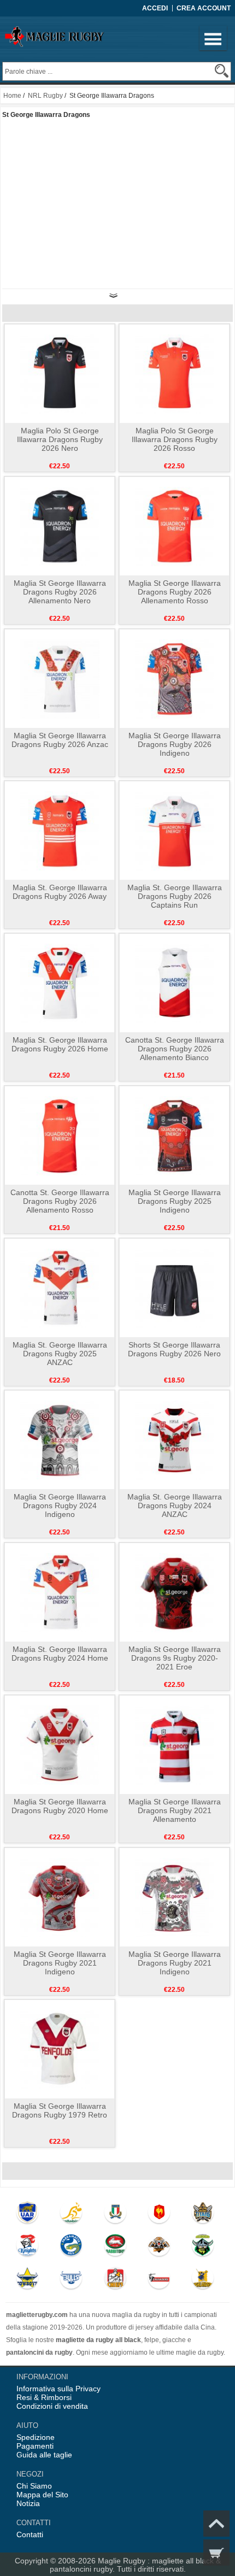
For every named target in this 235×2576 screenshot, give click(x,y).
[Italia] (115, 2215)
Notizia (28, 2503)
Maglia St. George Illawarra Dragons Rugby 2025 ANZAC (60, 1354)
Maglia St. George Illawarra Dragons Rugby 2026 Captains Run (175, 896)
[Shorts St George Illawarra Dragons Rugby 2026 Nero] (175, 1287)
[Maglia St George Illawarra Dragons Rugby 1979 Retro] (60, 2049)
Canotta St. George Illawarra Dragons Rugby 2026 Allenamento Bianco (175, 1049)
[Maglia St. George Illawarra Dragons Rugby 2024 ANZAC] (175, 1439)
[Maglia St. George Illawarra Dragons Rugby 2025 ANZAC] (60, 1287)
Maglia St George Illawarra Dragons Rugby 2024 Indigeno (60, 1505)
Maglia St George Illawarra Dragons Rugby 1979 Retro (60, 2110)
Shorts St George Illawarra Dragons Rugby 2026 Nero (174, 1349)
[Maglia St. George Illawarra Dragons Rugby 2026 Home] (60, 983)
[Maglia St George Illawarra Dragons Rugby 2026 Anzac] (60, 678)
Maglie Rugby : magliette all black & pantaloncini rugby (135, 2565)
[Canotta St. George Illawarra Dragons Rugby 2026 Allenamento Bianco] (175, 983)
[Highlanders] (203, 2280)
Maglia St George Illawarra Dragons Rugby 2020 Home (60, 1806)
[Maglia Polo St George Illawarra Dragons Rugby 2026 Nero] (60, 373)
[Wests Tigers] (159, 2248)
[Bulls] (72, 2280)
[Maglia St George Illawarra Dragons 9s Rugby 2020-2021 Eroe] (175, 1592)
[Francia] (159, 2215)
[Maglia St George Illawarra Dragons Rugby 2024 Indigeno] (60, 1439)
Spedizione (36, 2437)
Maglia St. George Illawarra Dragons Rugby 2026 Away (60, 892)
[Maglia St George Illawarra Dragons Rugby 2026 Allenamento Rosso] (175, 526)
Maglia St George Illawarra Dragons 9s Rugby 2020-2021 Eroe (175, 1658)
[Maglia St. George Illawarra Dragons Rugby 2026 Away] (60, 830)
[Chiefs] (115, 2280)
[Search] (222, 71)
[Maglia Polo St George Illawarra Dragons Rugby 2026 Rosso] (175, 373)
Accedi (155, 8)
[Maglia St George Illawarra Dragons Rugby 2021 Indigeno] (60, 1897)
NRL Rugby (45, 96)
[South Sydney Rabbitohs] (115, 2248)
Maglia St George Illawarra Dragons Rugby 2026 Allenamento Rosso (175, 592)
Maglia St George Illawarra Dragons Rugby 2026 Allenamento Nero (60, 592)
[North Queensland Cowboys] (27, 2280)
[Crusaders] (159, 2280)
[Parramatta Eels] (72, 2248)
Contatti (30, 2534)
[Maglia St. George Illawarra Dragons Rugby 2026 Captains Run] (175, 830)
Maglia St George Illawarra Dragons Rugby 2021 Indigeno (60, 1963)
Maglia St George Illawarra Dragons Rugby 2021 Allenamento (175, 1810)
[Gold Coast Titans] (203, 2215)
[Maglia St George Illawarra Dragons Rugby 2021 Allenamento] (175, 1744)
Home (12, 96)
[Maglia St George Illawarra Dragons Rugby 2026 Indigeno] (175, 678)
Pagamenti (35, 2446)
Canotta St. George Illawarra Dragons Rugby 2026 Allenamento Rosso (60, 1201)
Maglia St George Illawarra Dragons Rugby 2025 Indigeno (175, 1201)
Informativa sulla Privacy (58, 2389)
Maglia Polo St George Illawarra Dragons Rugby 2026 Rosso (175, 439)
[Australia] (72, 2215)
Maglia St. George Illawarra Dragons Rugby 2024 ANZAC (175, 1505)
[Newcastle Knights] (27, 2248)
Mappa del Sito (42, 2495)
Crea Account (204, 8)
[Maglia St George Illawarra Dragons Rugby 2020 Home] (60, 1744)
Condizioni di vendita (52, 2406)
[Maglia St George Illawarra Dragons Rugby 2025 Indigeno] (175, 1135)
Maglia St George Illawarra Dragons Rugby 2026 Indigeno (175, 744)
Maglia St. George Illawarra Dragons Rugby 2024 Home (60, 1654)
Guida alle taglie (44, 2455)
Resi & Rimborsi (44, 2397)
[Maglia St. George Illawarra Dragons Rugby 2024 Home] (60, 1592)
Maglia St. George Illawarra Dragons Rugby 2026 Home (60, 1044)
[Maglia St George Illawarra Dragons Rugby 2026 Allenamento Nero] (60, 526)
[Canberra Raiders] (203, 2248)
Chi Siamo (34, 2486)
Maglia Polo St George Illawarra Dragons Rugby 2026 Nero (60, 439)
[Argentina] (27, 2215)
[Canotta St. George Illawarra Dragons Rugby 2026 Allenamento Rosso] (60, 1135)
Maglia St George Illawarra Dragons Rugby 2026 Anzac (60, 740)
